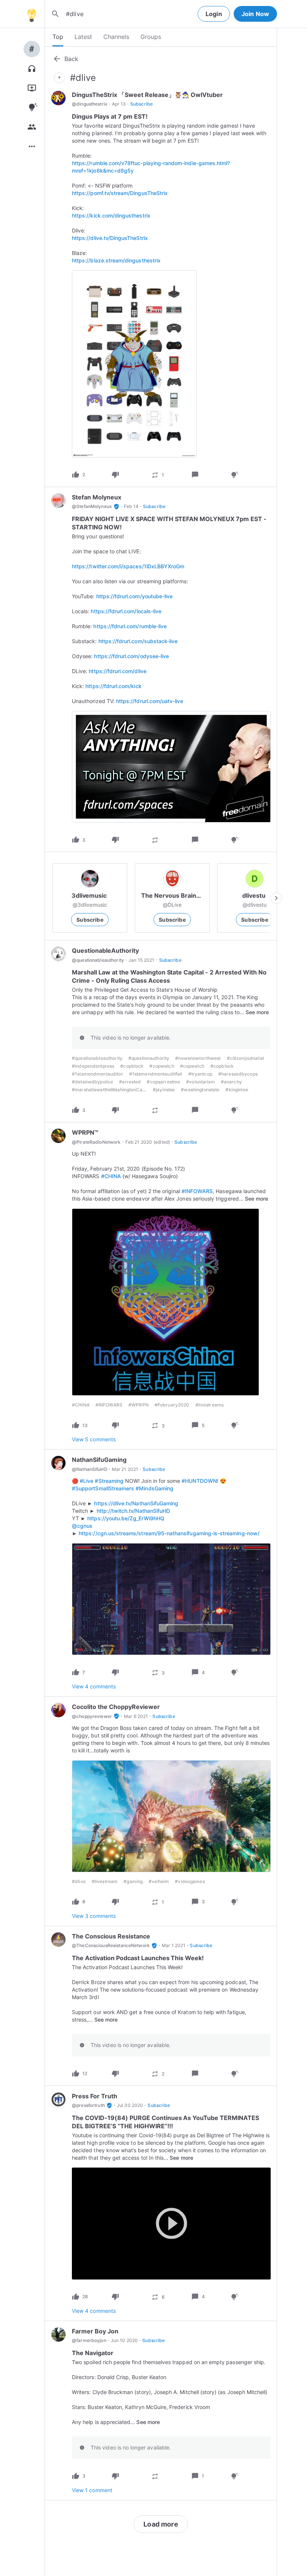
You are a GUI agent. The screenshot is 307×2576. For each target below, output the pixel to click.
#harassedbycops (238, 1074)
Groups (151, 37)
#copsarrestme (163, 1082)
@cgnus (82, 1526)
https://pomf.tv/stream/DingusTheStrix (120, 193)
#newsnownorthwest (198, 1058)
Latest (83, 37)
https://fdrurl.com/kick (113, 686)
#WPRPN (139, 1405)
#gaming (133, 1881)
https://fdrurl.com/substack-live (138, 641)
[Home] (31, 14)
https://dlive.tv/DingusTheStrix (110, 238)
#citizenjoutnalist (245, 1058)
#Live (86, 1481)
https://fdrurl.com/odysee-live (131, 656)
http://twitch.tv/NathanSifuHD (133, 1511)
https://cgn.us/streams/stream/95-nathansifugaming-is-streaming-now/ (169, 1533)
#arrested (130, 1082)
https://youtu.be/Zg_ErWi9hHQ (126, 1518)
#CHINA (111, 1176)
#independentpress (93, 1066)
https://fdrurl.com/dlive (117, 671)
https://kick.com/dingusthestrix (111, 215)
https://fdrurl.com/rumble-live (130, 626)
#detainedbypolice (92, 1082)
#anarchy (231, 1082)
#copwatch (162, 1066)
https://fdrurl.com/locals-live (126, 611)
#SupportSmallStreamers (103, 1488)
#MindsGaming (154, 1488)
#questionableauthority (97, 1058)
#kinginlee (237, 1090)
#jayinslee (164, 1090)
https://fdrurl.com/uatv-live (150, 701)
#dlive (79, 1881)
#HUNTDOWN (199, 1481)
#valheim (159, 1881)
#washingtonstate (200, 1090)
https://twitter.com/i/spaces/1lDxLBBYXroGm (128, 566)
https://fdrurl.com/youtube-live (135, 596)
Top (58, 37)
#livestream (105, 1881)
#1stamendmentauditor (98, 1074)
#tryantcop (200, 1074)
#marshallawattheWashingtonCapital (112, 1090)
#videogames (190, 1881)
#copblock (132, 1066)
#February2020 (172, 1405)
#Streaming (109, 1481)
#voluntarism (200, 1082)
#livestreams (210, 1405)
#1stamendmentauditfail (156, 1074)
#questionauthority (149, 1058)
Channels (116, 37)
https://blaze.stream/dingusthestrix (116, 260)
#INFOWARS (197, 1191)
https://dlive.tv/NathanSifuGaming (136, 1503)
